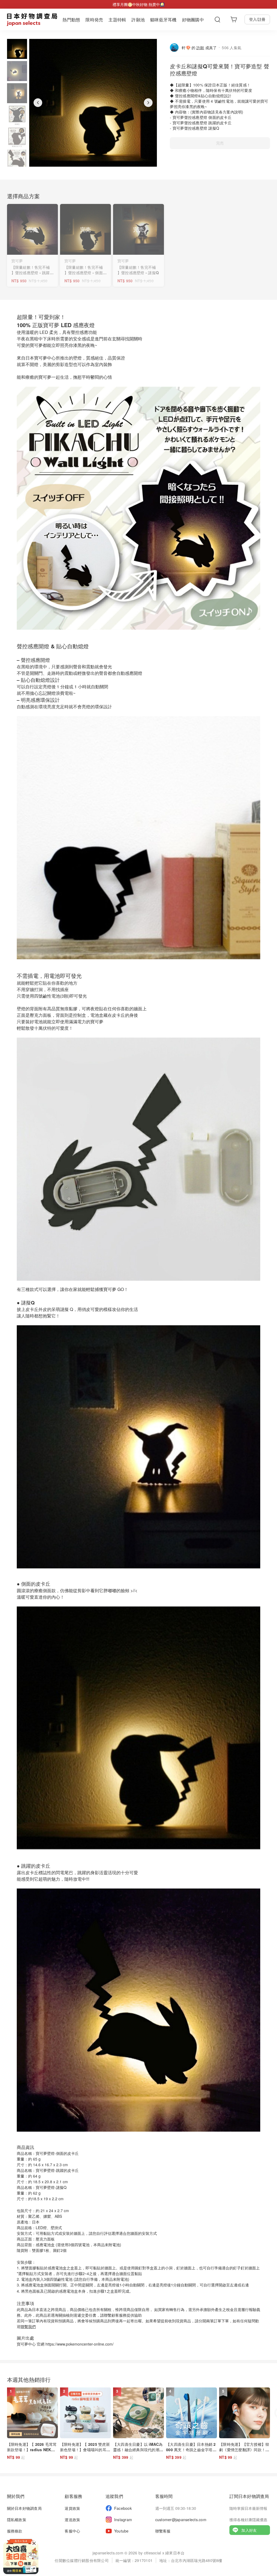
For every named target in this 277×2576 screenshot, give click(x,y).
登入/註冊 (257, 19)
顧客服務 (73, 2496)
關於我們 (16, 2496)
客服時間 (164, 2496)
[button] (17, 49)
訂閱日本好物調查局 (249, 2496)
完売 (220, 143)
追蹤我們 (114, 2496)
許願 (200, 48)
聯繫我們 (28, 2326)
